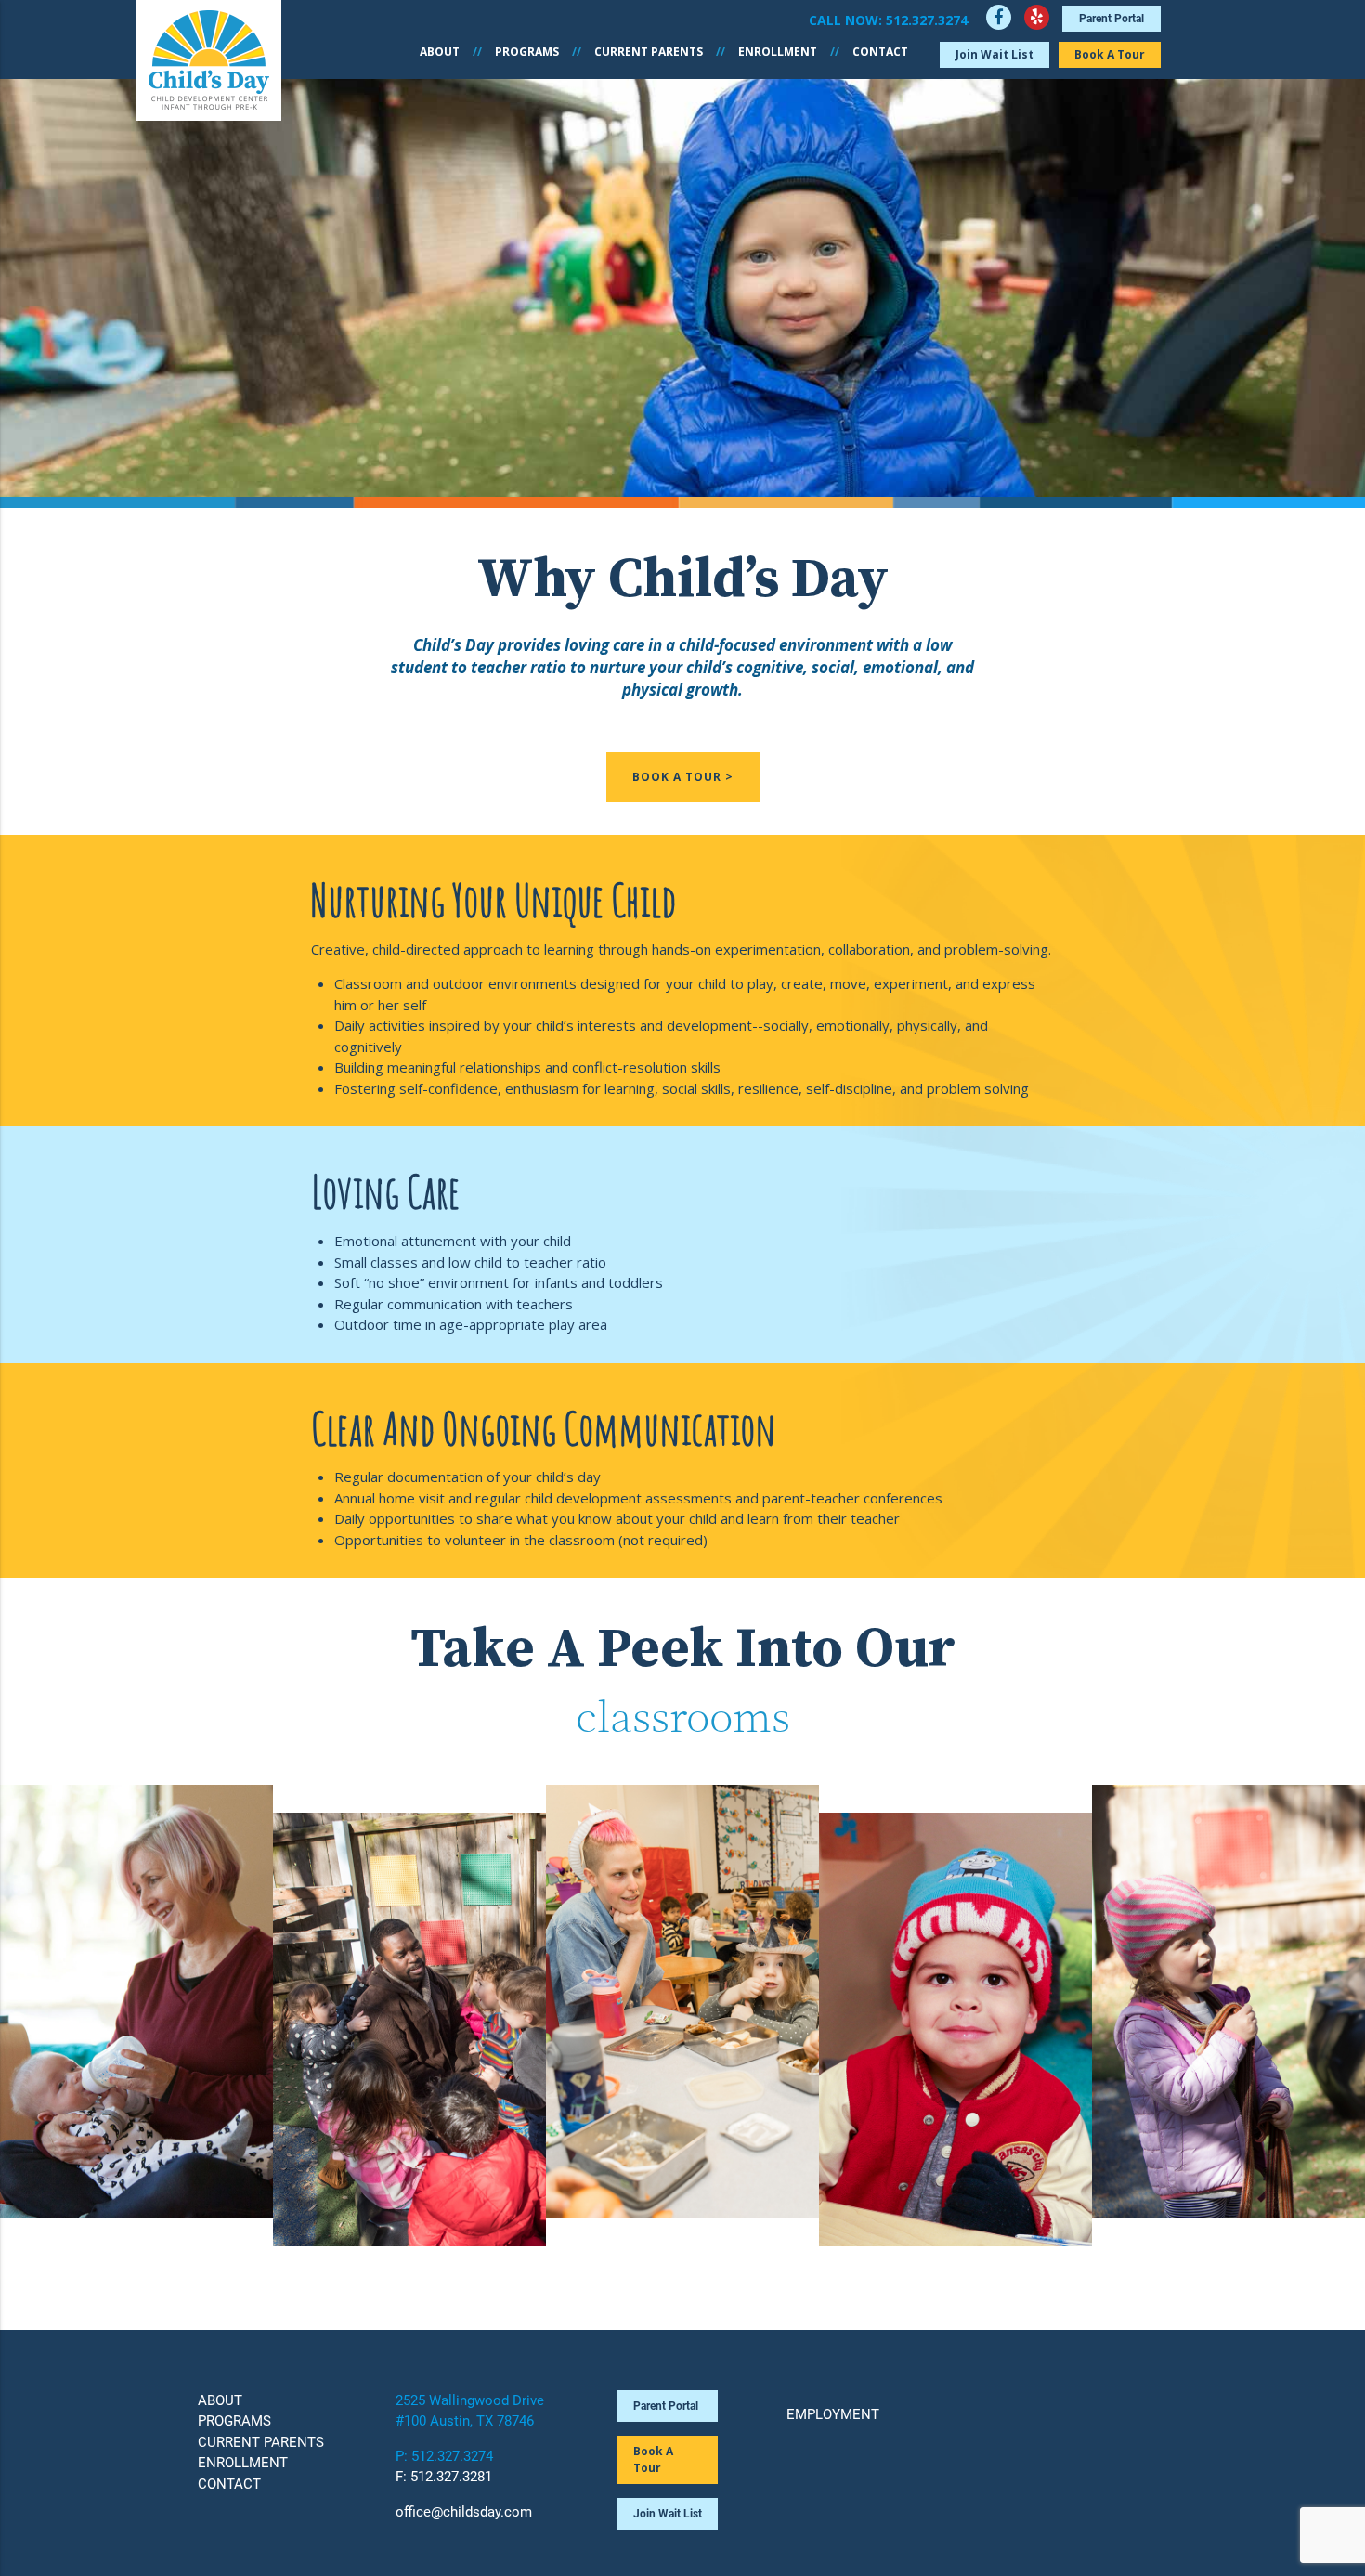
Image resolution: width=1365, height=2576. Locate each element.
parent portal (1111, 19)
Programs (527, 52)
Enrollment (778, 52)
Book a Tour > (683, 777)
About (440, 52)
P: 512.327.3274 (444, 2456)
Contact (880, 52)
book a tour (653, 2459)
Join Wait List (994, 54)
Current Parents (649, 52)
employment (833, 2414)
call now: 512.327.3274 (888, 20)
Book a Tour (1110, 54)
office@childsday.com (464, 2512)
